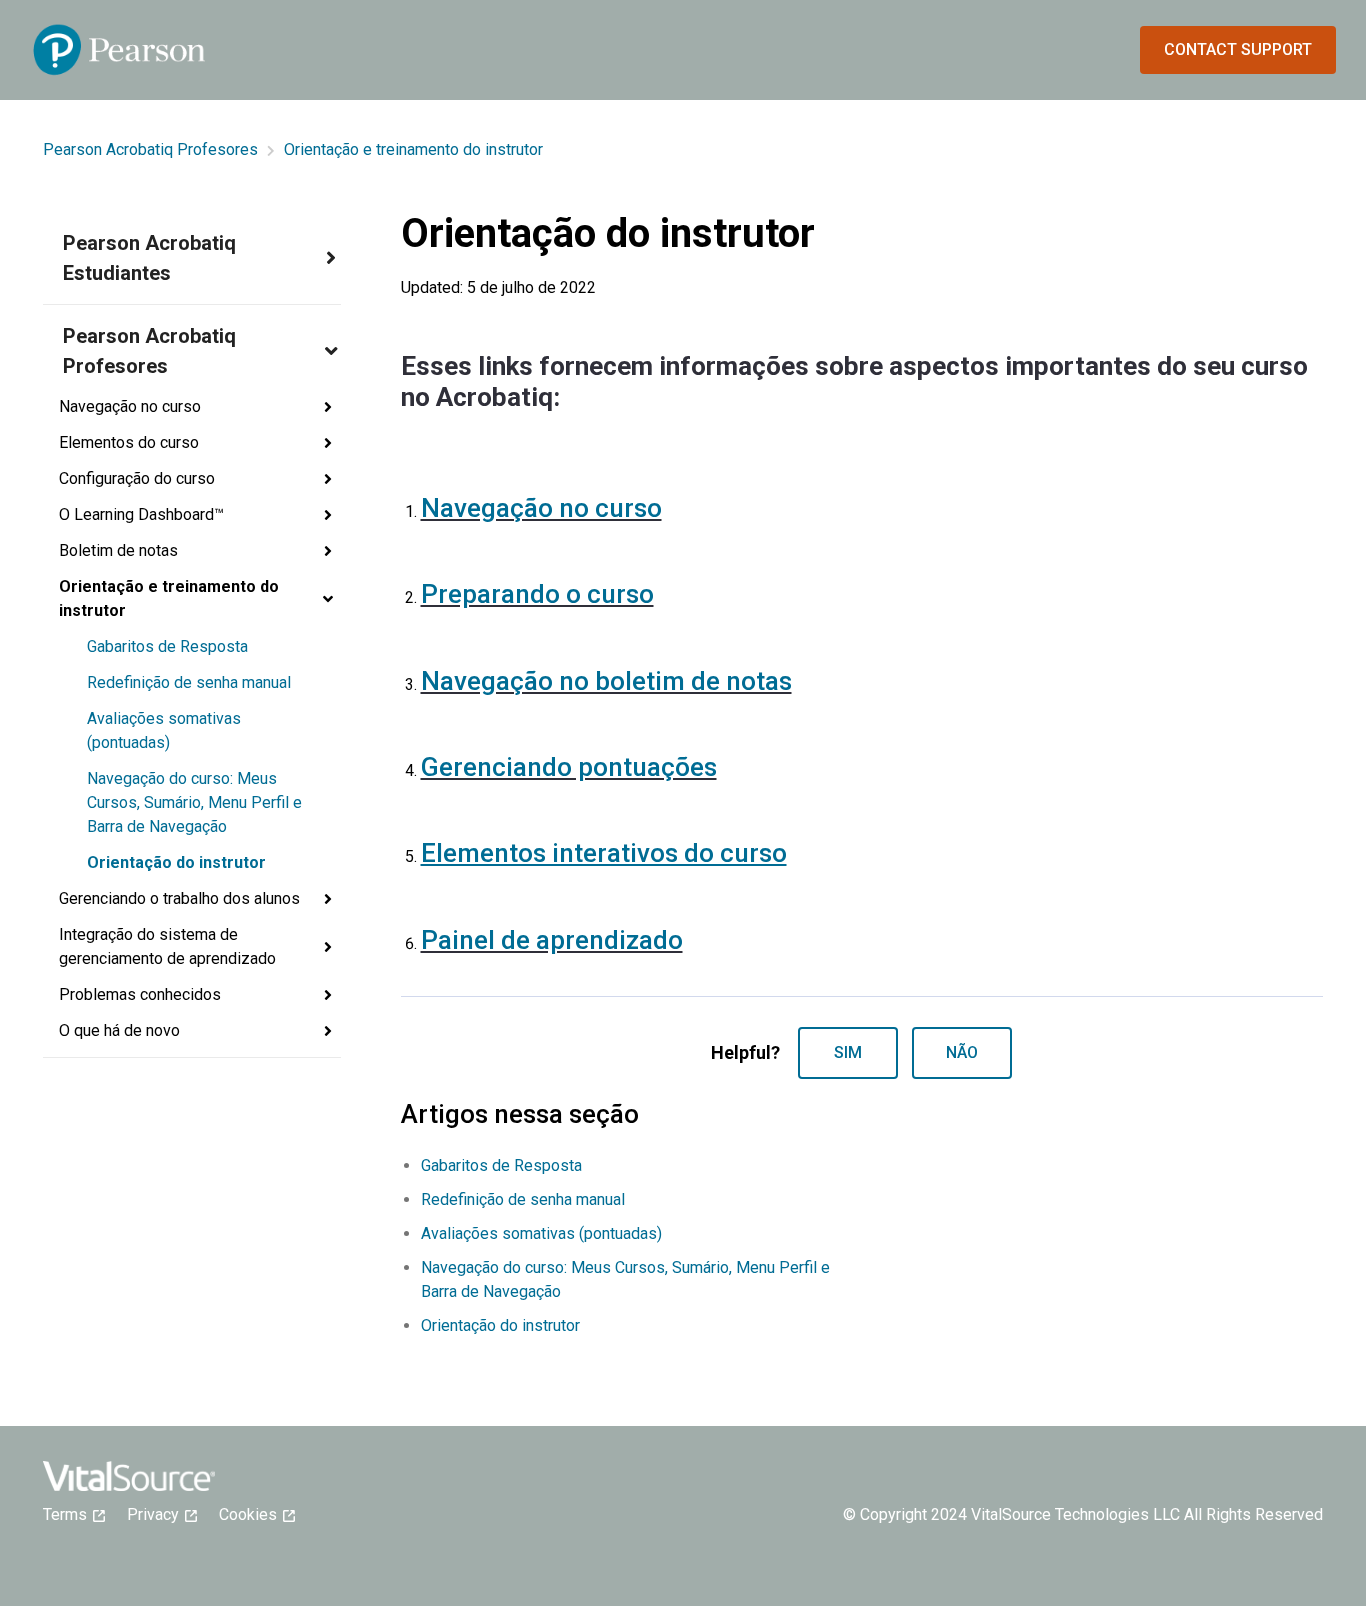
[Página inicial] (119, 50)
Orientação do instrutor (176, 862)
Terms (71, 1514)
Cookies (254, 1514)
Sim (848, 1052)
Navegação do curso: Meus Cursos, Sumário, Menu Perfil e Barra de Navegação (194, 802)
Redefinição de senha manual (189, 682)
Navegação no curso (541, 508)
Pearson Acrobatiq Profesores (150, 149)
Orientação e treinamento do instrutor (413, 149)
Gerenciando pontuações (569, 767)
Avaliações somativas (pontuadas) (164, 730)
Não (962, 1052)
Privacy (159, 1514)
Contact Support (1238, 49)
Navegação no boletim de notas (606, 681)
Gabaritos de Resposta (167, 646)
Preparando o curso (537, 594)
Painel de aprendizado (552, 940)
